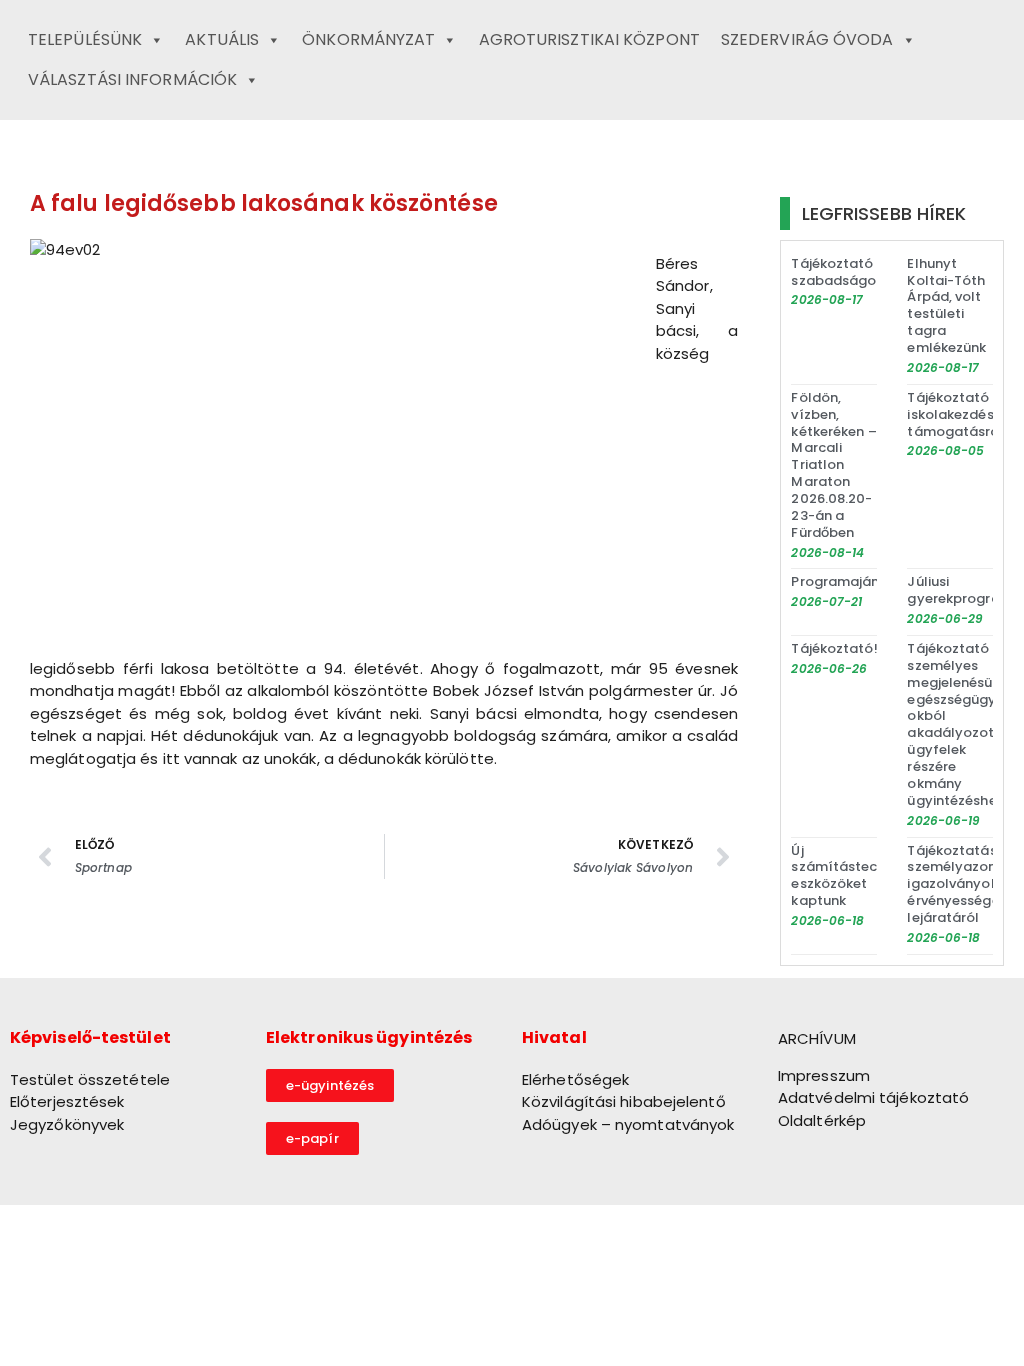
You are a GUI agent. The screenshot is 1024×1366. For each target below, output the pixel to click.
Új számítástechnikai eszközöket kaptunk (853, 876)
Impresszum (824, 1075)
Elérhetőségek (575, 1079)
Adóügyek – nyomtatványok (628, 1124)
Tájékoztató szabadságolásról (853, 272)
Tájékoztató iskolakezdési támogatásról (955, 414)
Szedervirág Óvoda (807, 39)
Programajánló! (843, 581)
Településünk (85, 39)
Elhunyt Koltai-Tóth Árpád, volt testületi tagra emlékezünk (946, 306)
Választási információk (132, 79)
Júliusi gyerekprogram (959, 590)
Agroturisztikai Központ (589, 39)
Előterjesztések (67, 1101)
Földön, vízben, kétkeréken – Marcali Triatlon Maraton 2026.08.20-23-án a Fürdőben (833, 465)
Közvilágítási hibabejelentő (624, 1101)
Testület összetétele (90, 1079)
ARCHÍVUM (817, 1038)
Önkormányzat (368, 39)
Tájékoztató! (834, 648)
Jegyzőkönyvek (67, 1124)
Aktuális (222, 39)
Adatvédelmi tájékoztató (873, 1097)
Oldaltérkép (822, 1120)
